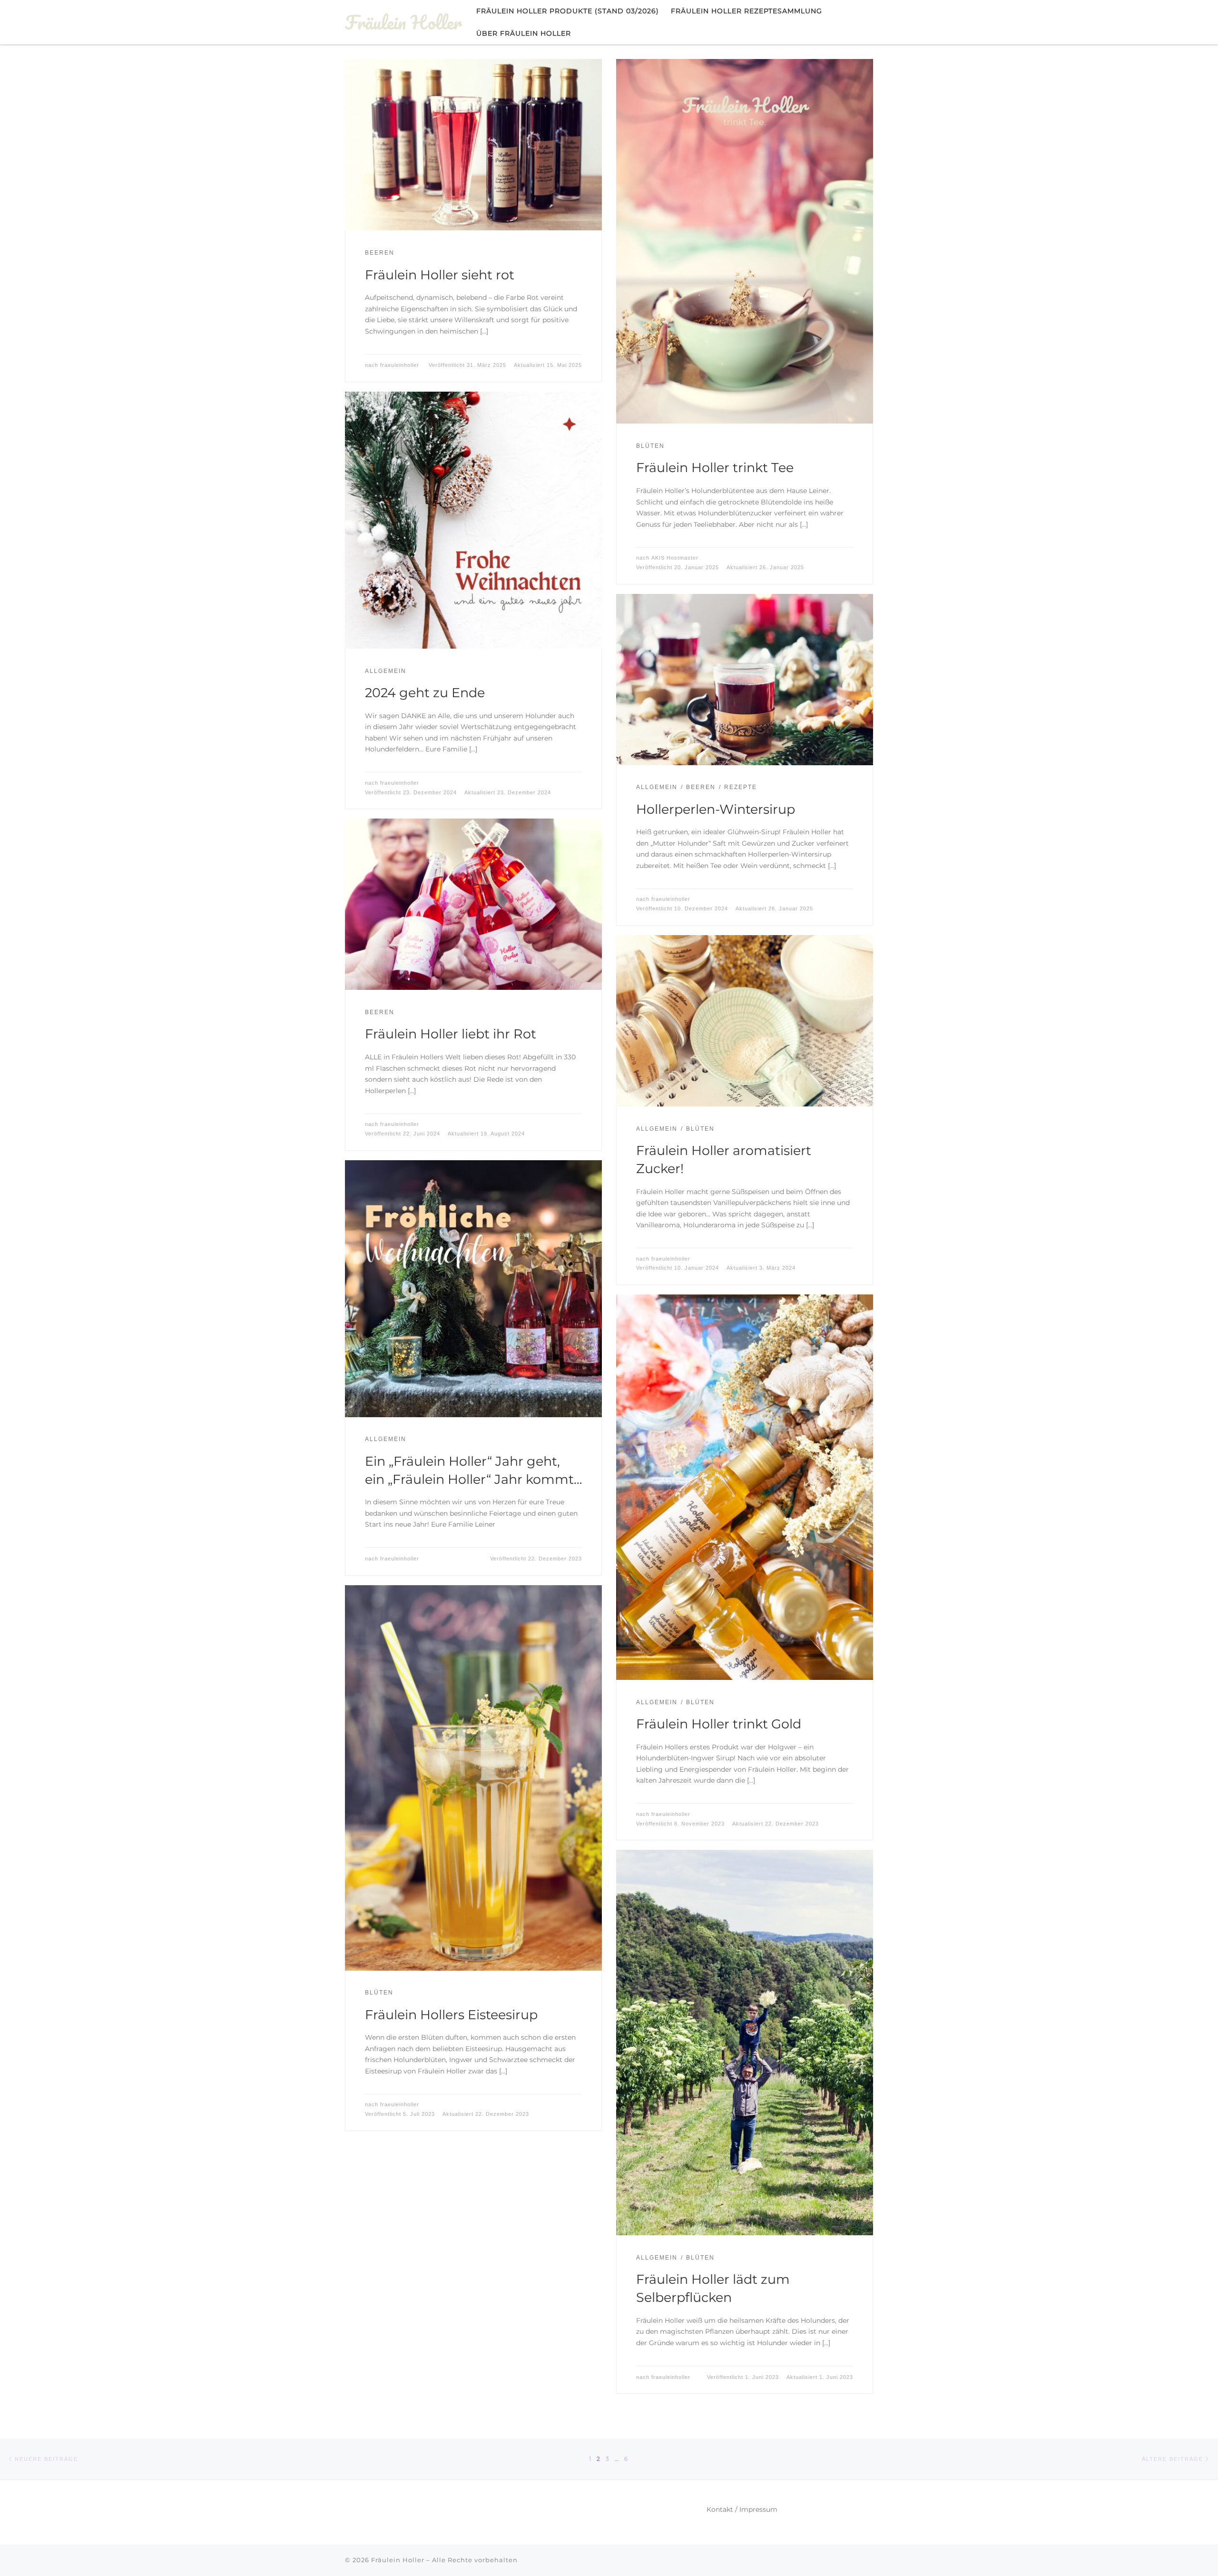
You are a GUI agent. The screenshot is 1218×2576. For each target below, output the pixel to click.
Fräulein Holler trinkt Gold (719, 1724)
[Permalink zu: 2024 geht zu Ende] (473, 520)
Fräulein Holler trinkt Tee (715, 468)
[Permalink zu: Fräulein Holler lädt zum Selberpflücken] (745, 2043)
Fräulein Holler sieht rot (440, 275)
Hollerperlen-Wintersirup (716, 809)
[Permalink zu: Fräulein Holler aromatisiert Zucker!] (745, 1021)
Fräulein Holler (398, 2560)
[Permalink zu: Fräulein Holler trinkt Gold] (745, 1487)
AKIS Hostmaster (675, 558)
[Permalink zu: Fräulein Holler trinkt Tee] (745, 241)
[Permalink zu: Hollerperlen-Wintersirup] (745, 680)
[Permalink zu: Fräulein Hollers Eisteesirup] (473, 1778)
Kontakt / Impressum (742, 2509)
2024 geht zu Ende (425, 693)
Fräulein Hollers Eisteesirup (451, 2015)
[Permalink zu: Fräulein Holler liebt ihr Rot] (473, 904)
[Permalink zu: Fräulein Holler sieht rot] (473, 145)
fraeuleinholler (400, 365)
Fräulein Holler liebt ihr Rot (451, 1034)
